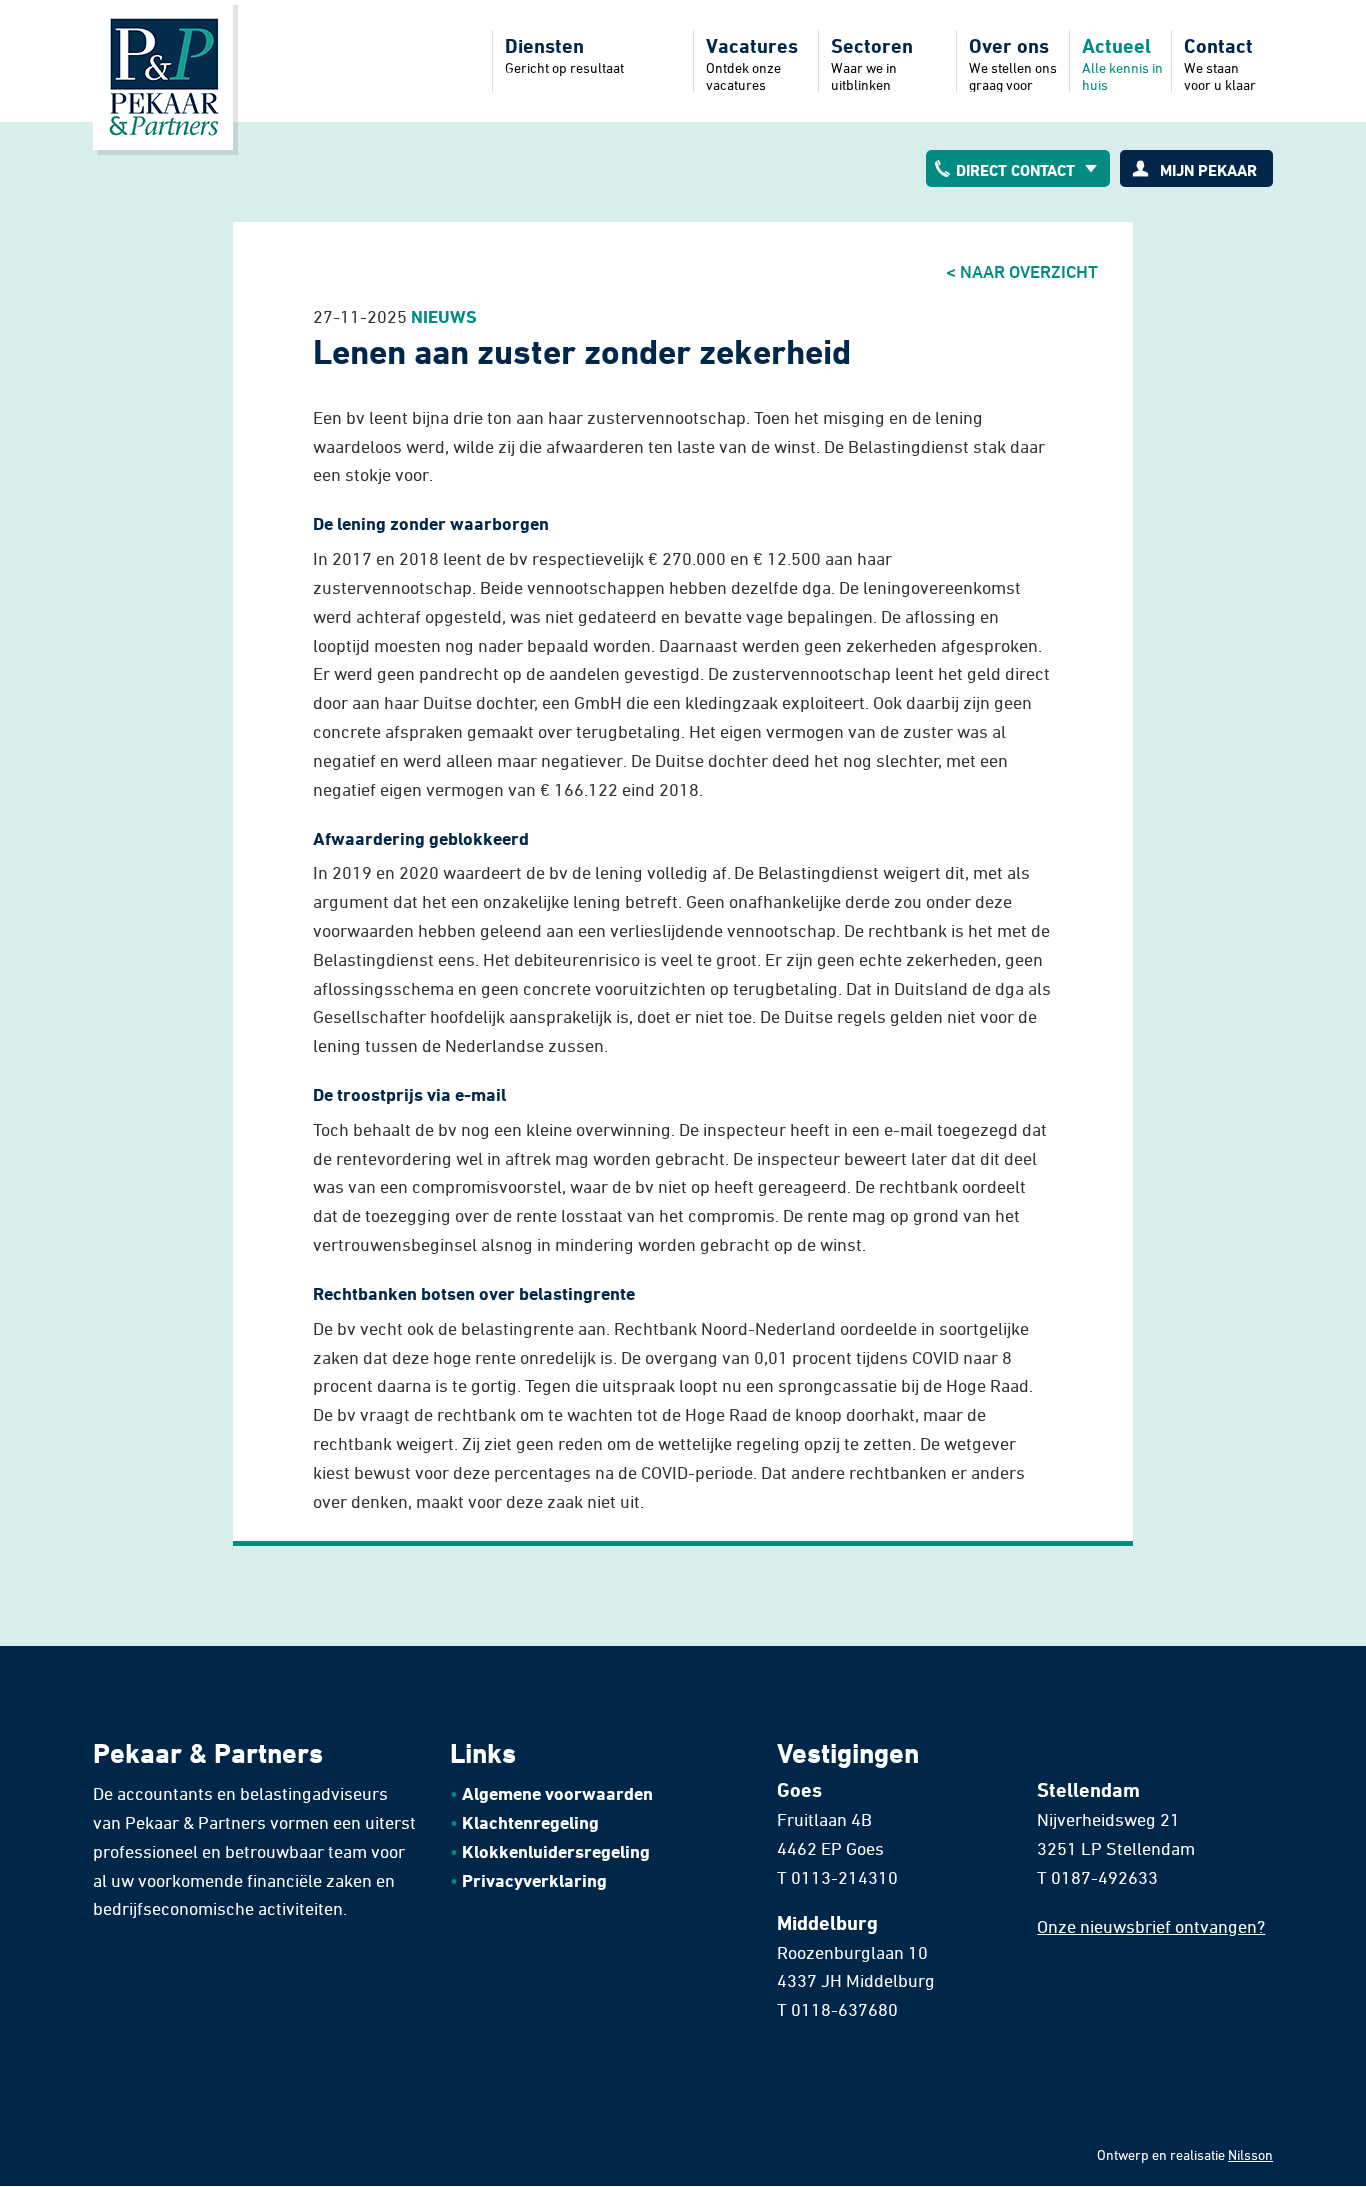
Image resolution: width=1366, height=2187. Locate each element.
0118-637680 (844, 2009)
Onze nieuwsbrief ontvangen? (1151, 1926)
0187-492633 (1104, 1877)
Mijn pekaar (1208, 170)
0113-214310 (844, 1877)
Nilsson (1250, 2154)
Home (163, 75)
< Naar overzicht (1022, 271)
